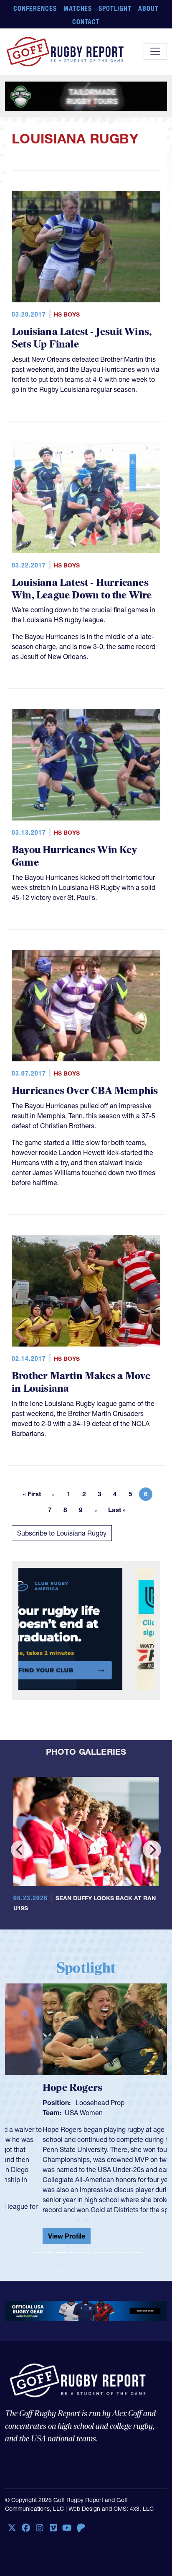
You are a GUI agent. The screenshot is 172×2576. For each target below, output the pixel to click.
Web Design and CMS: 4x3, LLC (111, 2502)
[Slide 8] (124, 2246)
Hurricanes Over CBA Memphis (85, 1091)
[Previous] (20, 1850)
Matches (78, 8)
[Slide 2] (48, 2246)
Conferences (35, 8)
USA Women (46, 2113)
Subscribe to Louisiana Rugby (62, 1533)
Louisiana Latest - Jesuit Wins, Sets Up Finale (82, 338)
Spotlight (115, 8)
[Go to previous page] (53, 1494)
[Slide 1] (35, 2246)
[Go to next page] (96, 1510)
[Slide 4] (73, 2246)
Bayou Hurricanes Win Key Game (74, 856)
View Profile (29, 2236)
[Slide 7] (111, 2246)
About (148, 8)
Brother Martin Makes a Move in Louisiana (81, 1382)
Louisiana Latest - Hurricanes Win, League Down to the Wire (82, 589)
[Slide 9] (137, 2246)
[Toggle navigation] (155, 51)
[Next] (152, 1850)
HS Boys (67, 314)
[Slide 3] (61, 2246)
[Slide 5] (86, 2246)
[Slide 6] (99, 2246)
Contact (86, 22)
